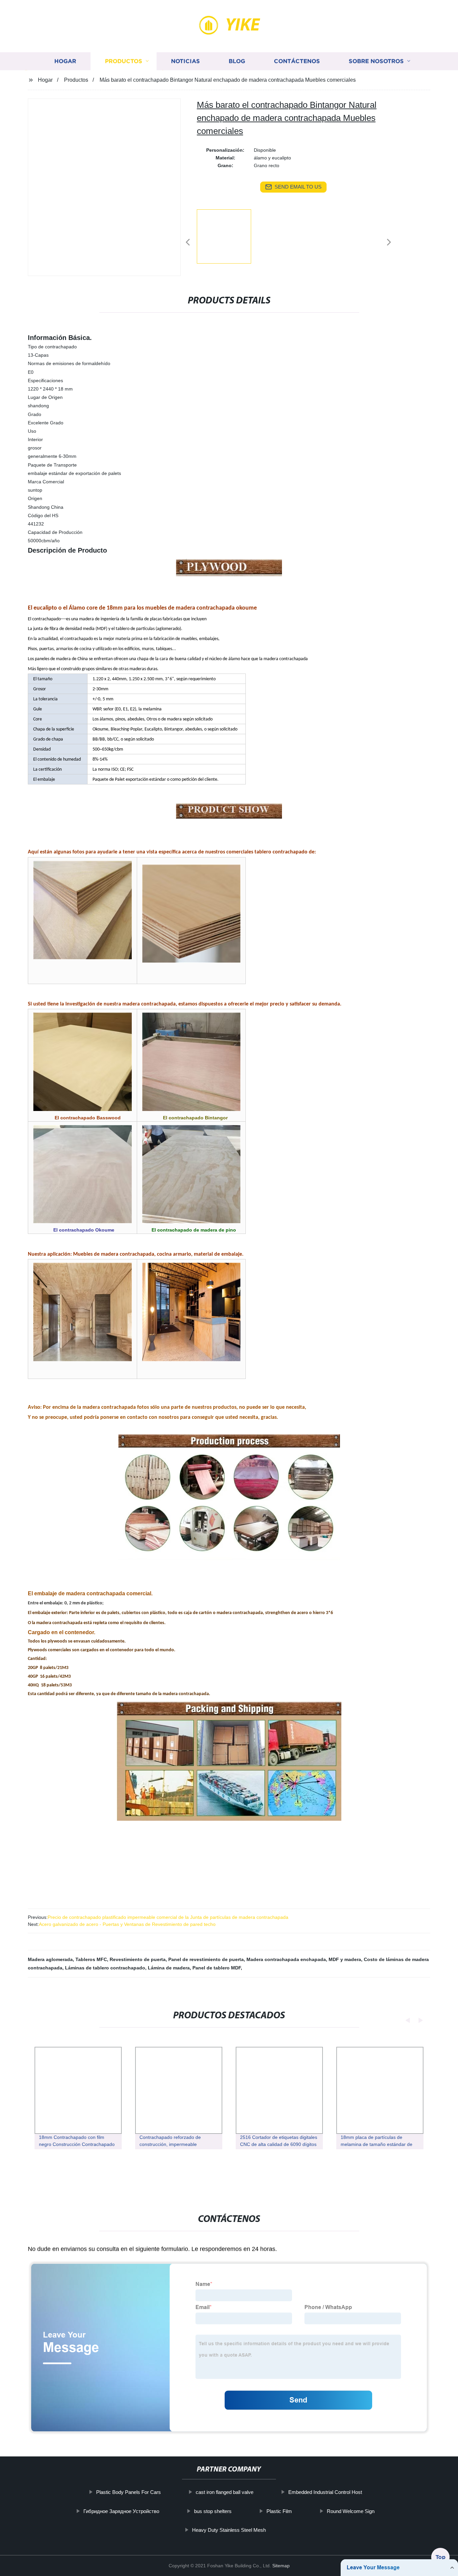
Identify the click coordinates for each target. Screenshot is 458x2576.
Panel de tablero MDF (217, 1968)
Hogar (65, 61)
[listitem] (229, 239)
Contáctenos (297, 61)
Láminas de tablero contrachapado (105, 1968)
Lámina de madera (169, 1968)
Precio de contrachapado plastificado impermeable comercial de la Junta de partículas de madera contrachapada (168, 1917)
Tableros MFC (91, 1959)
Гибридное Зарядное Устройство (121, 2511)
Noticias (185, 61)
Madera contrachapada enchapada (286, 1959)
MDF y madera (345, 1959)
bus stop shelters (213, 2511)
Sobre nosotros (376, 61)
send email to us (298, 187)
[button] (188, 243)
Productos (124, 61)
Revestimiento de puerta (138, 1959)
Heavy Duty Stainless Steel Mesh (229, 2530)
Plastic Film (279, 2511)
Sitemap (281, 2566)
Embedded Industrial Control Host (325, 2492)
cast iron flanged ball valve (224, 2492)
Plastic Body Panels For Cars (128, 2492)
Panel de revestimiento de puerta (206, 1959)
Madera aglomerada (50, 1959)
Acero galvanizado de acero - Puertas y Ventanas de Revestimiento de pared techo (127, 1924)
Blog (237, 61)
